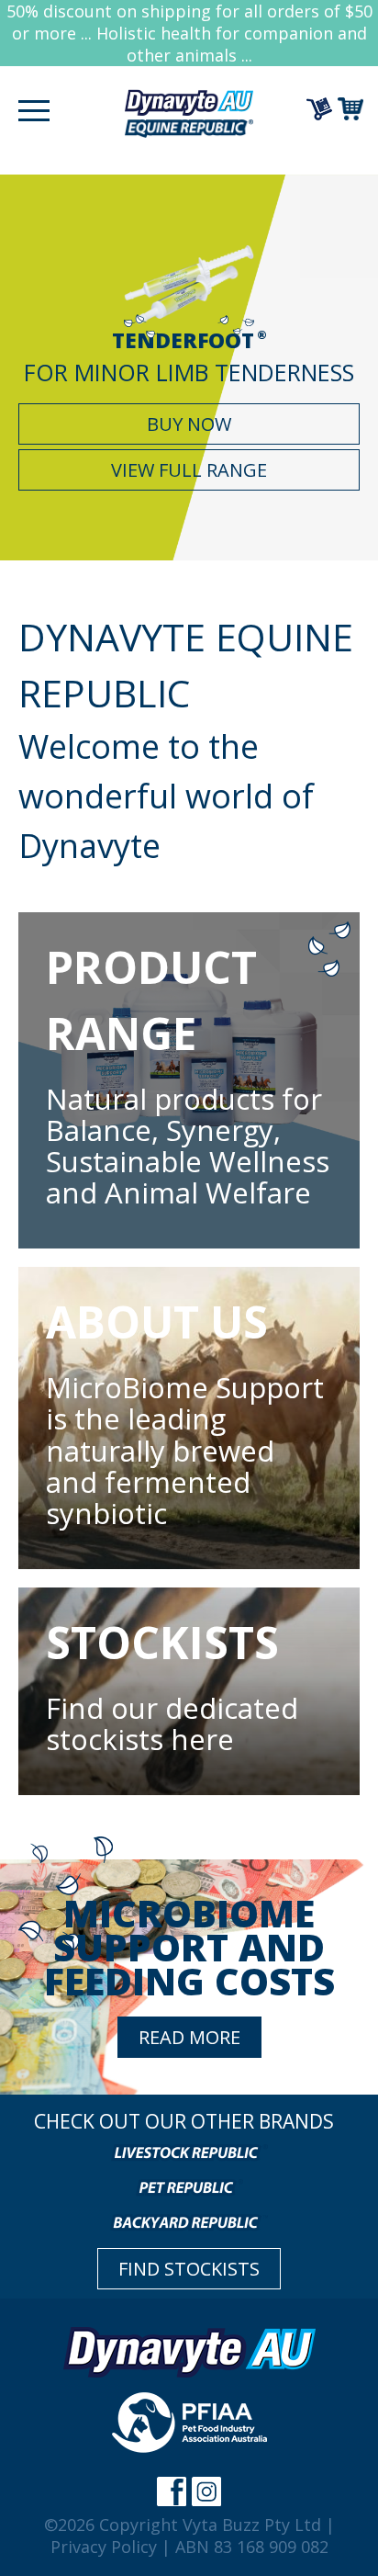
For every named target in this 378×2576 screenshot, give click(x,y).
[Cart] (353, 109)
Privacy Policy (104, 2547)
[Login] (322, 109)
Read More (189, 2037)
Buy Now (189, 424)
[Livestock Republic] (189, 2152)
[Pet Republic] (189, 2186)
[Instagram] (206, 2491)
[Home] (189, 111)
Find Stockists (189, 2269)
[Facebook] (172, 2491)
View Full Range (189, 470)
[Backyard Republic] (189, 2221)
